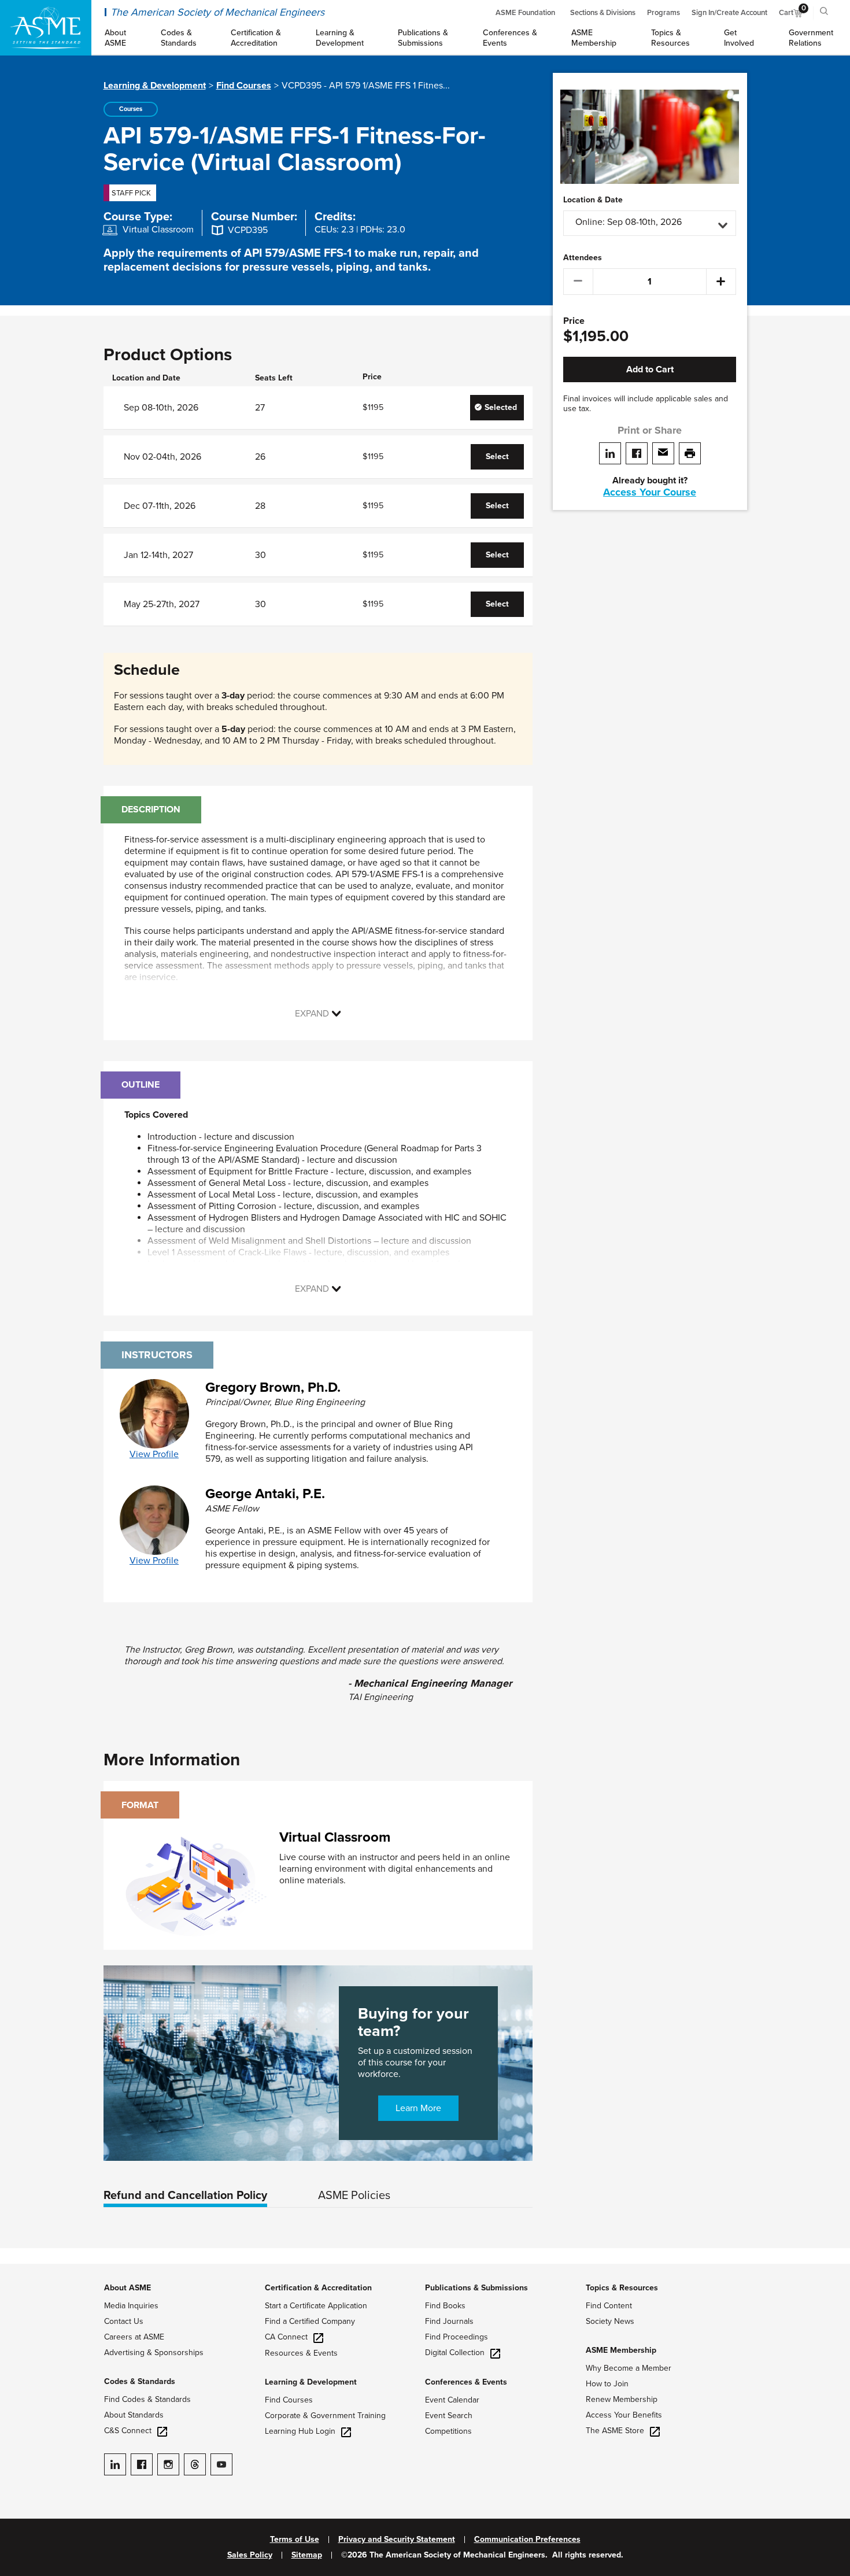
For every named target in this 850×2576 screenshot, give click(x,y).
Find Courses (244, 86)
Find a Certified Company (310, 2321)
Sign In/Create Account (729, 13)
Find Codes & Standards (147, 2399)
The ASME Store (615, 2431)
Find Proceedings (457, 2337)
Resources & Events (301, 2353)
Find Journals (449, 2321)
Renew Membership (622, 2399)
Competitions (448, 2431)
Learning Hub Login (300, 2431)
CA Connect (286, 2337)
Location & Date (593, 200)
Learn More (418, 2108)
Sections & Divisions (603, 13)
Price (574, 321)
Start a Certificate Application (316, 2306)
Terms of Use (295, 2540)
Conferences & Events (466, 2382)
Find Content (609, 2306)
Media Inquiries (131, 2306)
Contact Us (124, 2321)
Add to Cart (650, 369)
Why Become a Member (629, 2368)
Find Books (445, 2306)
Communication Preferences (527, 2540)
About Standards (134, 2415)
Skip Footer (23, 2270)
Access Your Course (650, 492)
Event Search (449, 2416)
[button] (650, 223)
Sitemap (307, 2555)
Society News (610, 2321)
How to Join (607, 2384)
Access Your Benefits (624, 2415)
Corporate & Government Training (325, 2416)
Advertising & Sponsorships (154, 2353)
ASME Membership (621, 2350)
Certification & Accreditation (318, 2288)
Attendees (583, 258)
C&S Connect (128, 2431)
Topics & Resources (622, 2288)
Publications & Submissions (476, 2288)
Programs (664, 13)
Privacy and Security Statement (397, 2540)
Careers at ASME (134, 2337)
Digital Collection (455, 2353)
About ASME (127, 2288)
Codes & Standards (140, 2381)
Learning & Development (155, 86)
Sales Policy (250, 2555)
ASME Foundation (525, 13)
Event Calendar (452, 2400)
